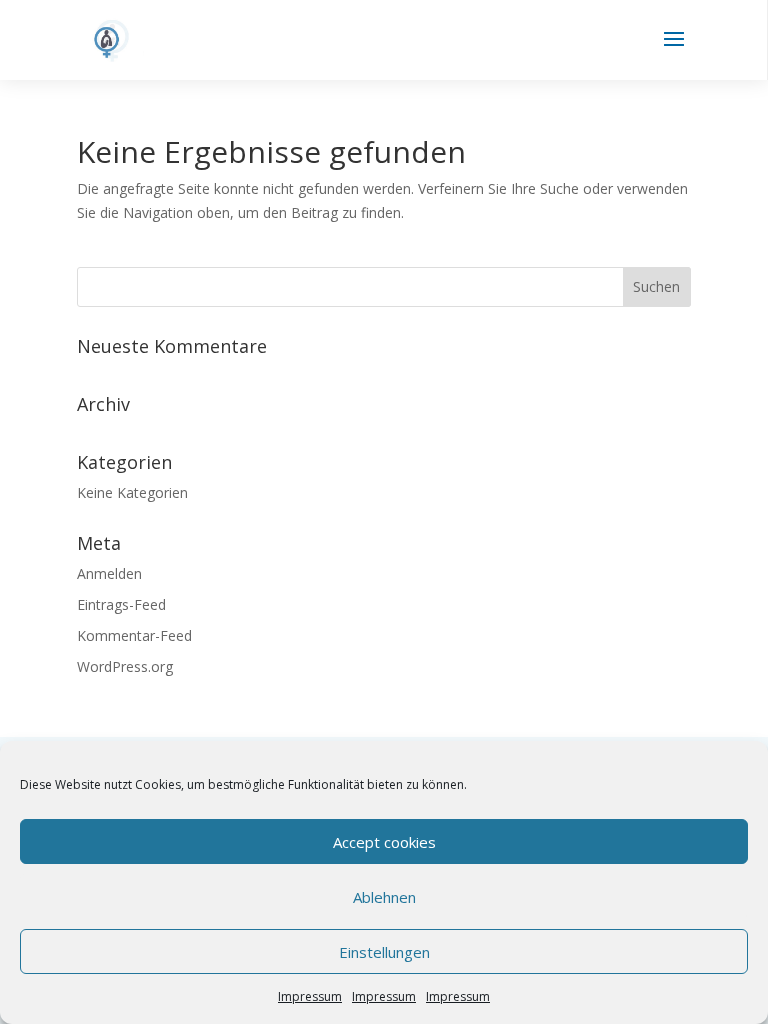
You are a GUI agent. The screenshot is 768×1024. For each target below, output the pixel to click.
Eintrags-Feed (121, 604)
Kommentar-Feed (134, 635)
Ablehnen (384, 897)
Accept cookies (384, 842)
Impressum (310, 996)
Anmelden (109, 573)
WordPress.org (125, 666)
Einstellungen (384, 952)
